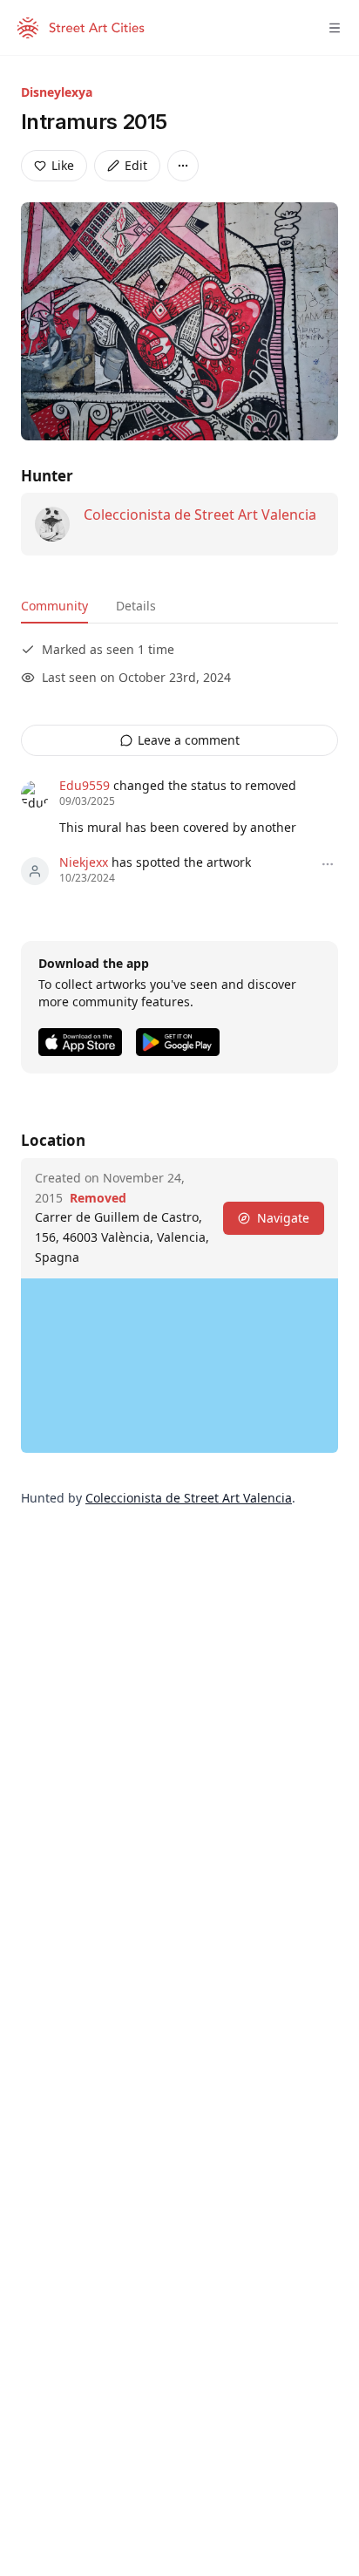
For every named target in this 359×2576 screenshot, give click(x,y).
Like (63, 165)
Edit (136, 165)
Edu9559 (85, 785)
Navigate (283, 1218)
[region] (179, 1366)
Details (136, 606)
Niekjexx (84, 862)
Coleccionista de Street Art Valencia (200, 515)
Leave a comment (189, 740)
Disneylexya (57, 92)
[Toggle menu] (335, 28)
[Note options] (328, 864)
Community (54, 606)
